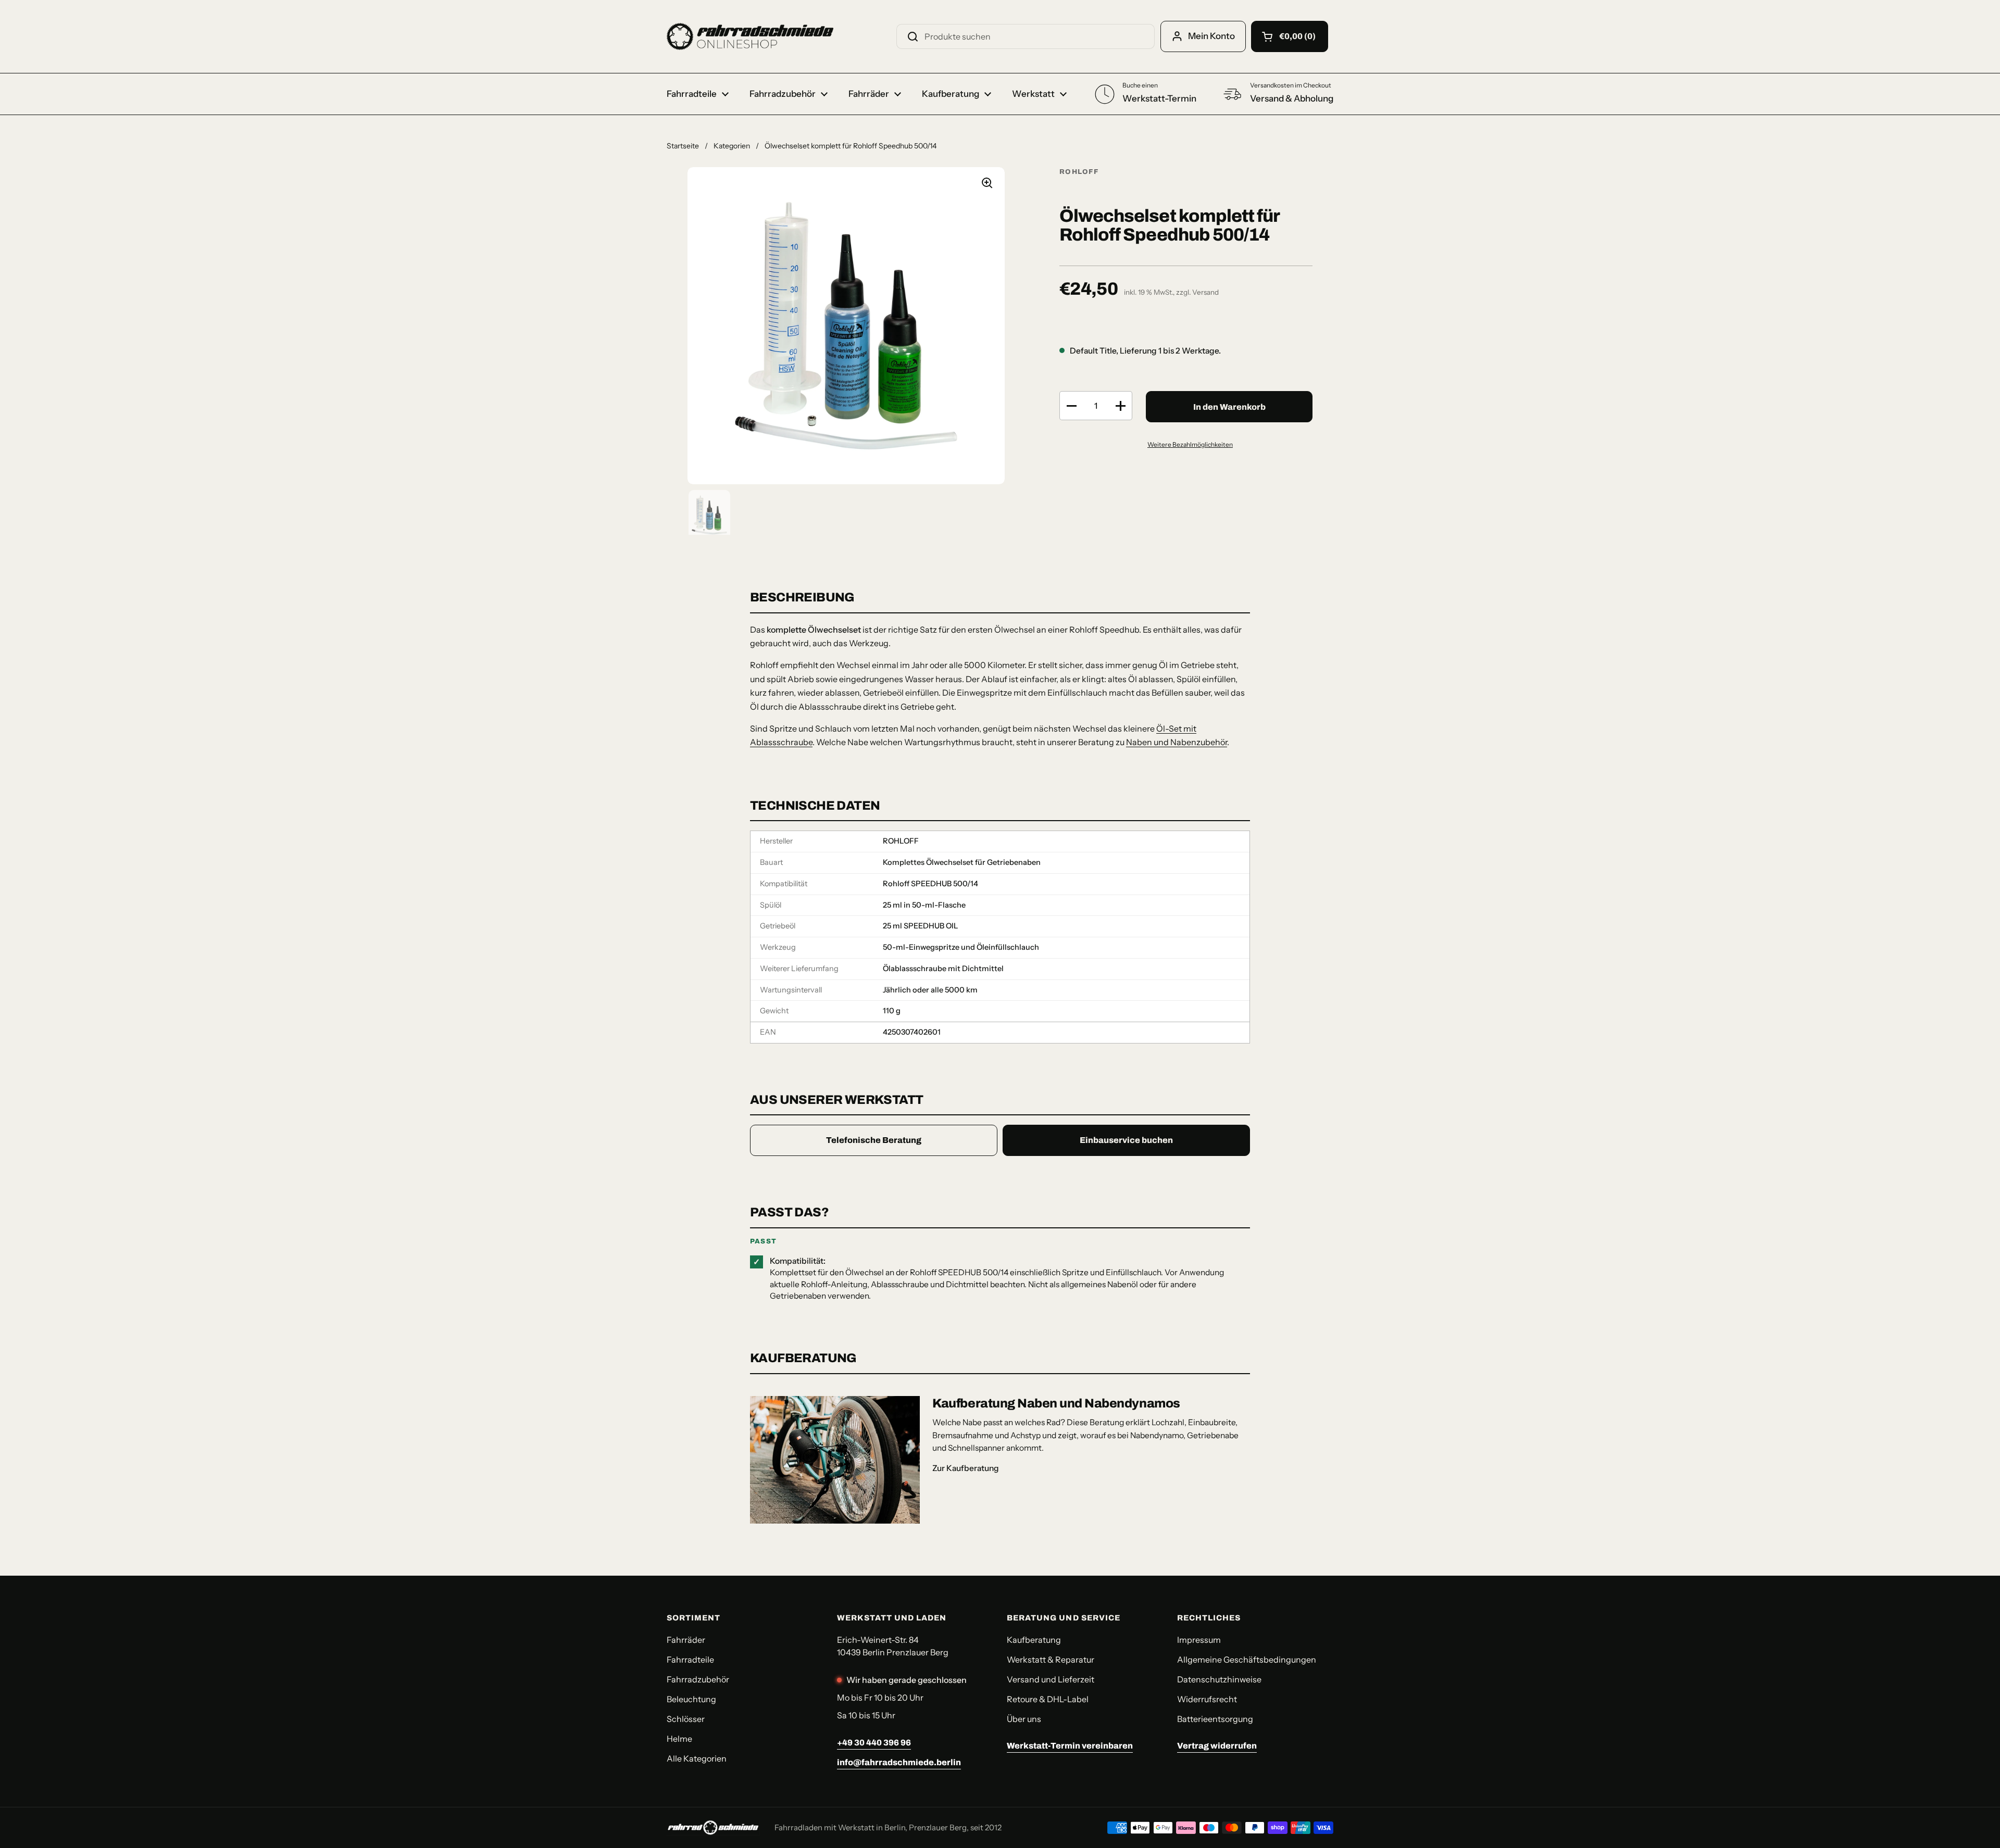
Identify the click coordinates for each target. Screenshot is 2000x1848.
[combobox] (1026, 36)
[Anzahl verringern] (1071, 406)
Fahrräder (686, 1640)
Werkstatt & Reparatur (1051, 1660)
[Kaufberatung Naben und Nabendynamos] (835, 1460)
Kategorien (732, 146)
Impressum (1199, 1640)
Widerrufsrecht (1207, 1699)
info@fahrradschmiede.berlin (899, 1762)
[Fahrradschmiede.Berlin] (750, 36)
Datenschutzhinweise (1219, 1679)
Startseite (683, 146)
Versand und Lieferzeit (1051, 1679)
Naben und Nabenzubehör (1177, 742)
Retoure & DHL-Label (1048, 1699)
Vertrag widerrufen (1217, 1746)
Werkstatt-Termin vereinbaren (1070, 1746)
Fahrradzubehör (698, 1679)
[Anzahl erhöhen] (1120, 406)
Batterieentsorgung (1215, 1719)
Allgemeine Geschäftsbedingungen (1247, 1660)
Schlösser (686, 1719)
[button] (1290, 36)
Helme (679, 1739)
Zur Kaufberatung (966, 1468)
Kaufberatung (1034, 1640)
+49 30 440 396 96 (874, 1743)
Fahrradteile (690, 1660)
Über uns (1024, 1719)
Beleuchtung (691, 1699)
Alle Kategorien (697, 1758)
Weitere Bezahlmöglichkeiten (1190, 444)
